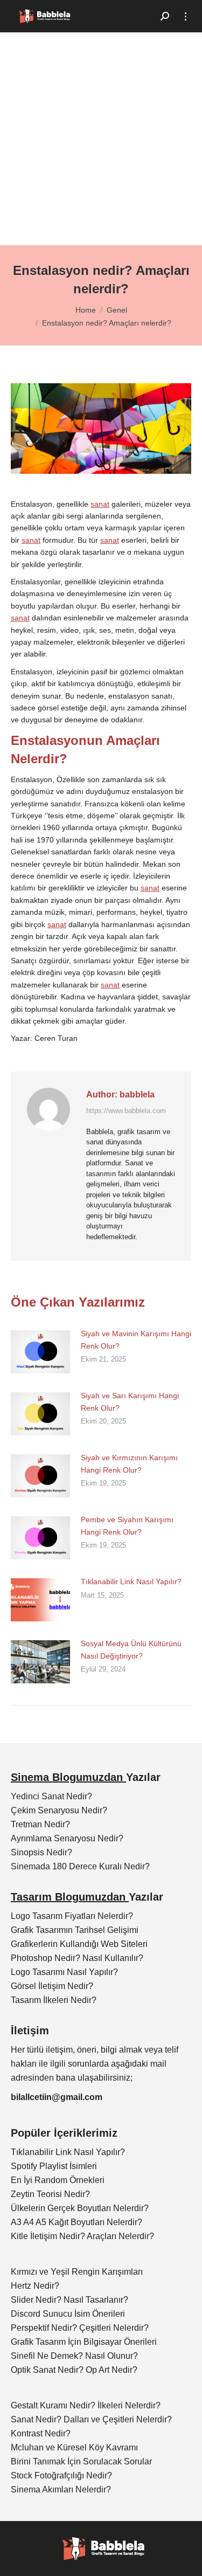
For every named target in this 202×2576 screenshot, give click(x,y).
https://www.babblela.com (126, 1111)
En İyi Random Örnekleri (58, 2180)
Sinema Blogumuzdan (68, 1777)
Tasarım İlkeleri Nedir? (54, 2000)
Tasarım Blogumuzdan (70, 1897)
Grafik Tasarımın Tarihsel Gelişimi (75, 1930)
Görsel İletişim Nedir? (52, 1986)
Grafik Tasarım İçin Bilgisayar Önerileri (84, 2342)
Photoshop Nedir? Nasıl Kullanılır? (77, 1958)
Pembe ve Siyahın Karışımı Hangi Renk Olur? (127, 1525)
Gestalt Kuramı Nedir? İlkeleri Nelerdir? (86, 2405)
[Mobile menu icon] (186, 16)
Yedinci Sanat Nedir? (51, 1796)
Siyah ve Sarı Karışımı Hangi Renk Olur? (130, 1401)
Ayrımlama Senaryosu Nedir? (67, 1838)
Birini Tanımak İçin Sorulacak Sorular (81, 2461)
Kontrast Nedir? (41, 2433)
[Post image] (40, 1352)
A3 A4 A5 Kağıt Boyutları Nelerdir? (76, 2222)
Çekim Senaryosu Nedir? (59, 1810)
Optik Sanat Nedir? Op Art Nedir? (74, 2370)
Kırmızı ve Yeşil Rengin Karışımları (77, 2272)
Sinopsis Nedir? (41, 1852)
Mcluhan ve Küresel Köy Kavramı (74, 2447)
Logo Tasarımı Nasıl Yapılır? (64, 1972)
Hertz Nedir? (35, 2286)
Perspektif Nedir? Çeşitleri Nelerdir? (80, 2328)
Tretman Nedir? (40, 1824)
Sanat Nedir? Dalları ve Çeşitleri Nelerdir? (91, 2419)
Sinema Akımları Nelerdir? (61, 2489)
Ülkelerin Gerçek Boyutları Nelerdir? (80, 2208)
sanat (100, 504)
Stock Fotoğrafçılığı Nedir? (61, 2475)
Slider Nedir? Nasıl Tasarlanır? (69, 2300)
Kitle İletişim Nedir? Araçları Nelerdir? (82, 2236)
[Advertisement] (101, 139)
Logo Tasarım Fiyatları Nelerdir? (72, 1916)
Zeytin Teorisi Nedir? (50, 2194)
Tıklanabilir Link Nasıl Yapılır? (131, 1581)
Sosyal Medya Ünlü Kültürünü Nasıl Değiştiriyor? (131, 1649)
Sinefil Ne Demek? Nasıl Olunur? (74, 2356)
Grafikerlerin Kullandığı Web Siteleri (79, 1944)
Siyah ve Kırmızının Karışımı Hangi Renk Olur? (129, 1463)
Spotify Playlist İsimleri (54, 2166)
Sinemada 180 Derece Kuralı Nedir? (80, 1866)
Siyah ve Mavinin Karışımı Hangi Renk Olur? (136, 1339)
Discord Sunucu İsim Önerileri (68, 2314)
